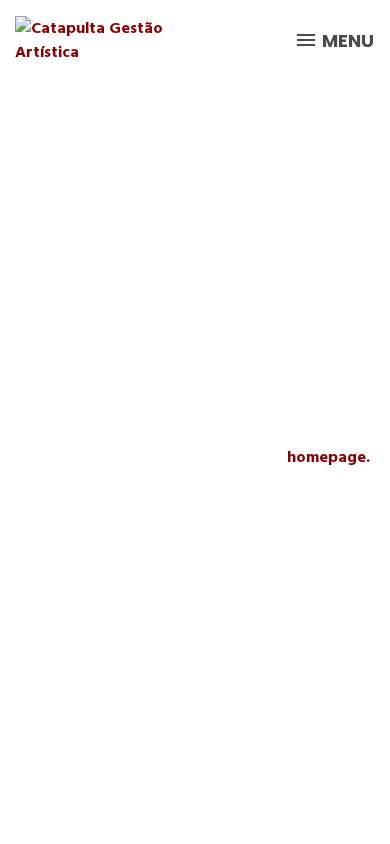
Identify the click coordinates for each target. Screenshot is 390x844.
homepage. (328, 457)
